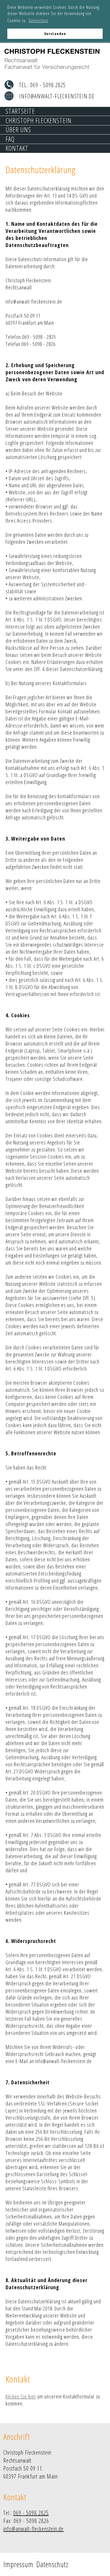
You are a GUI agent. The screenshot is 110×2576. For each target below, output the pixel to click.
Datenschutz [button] (39, 20)
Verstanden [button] (55, 34)
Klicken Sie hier (21, 2396)
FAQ (10, 139)
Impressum (18, 2564)
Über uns (18, 130)
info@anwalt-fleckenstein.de (57, 96)
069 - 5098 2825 (48, 85)
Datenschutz (52, 2564)
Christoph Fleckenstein (39, 121)
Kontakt (17, 149)
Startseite (20, 111)
